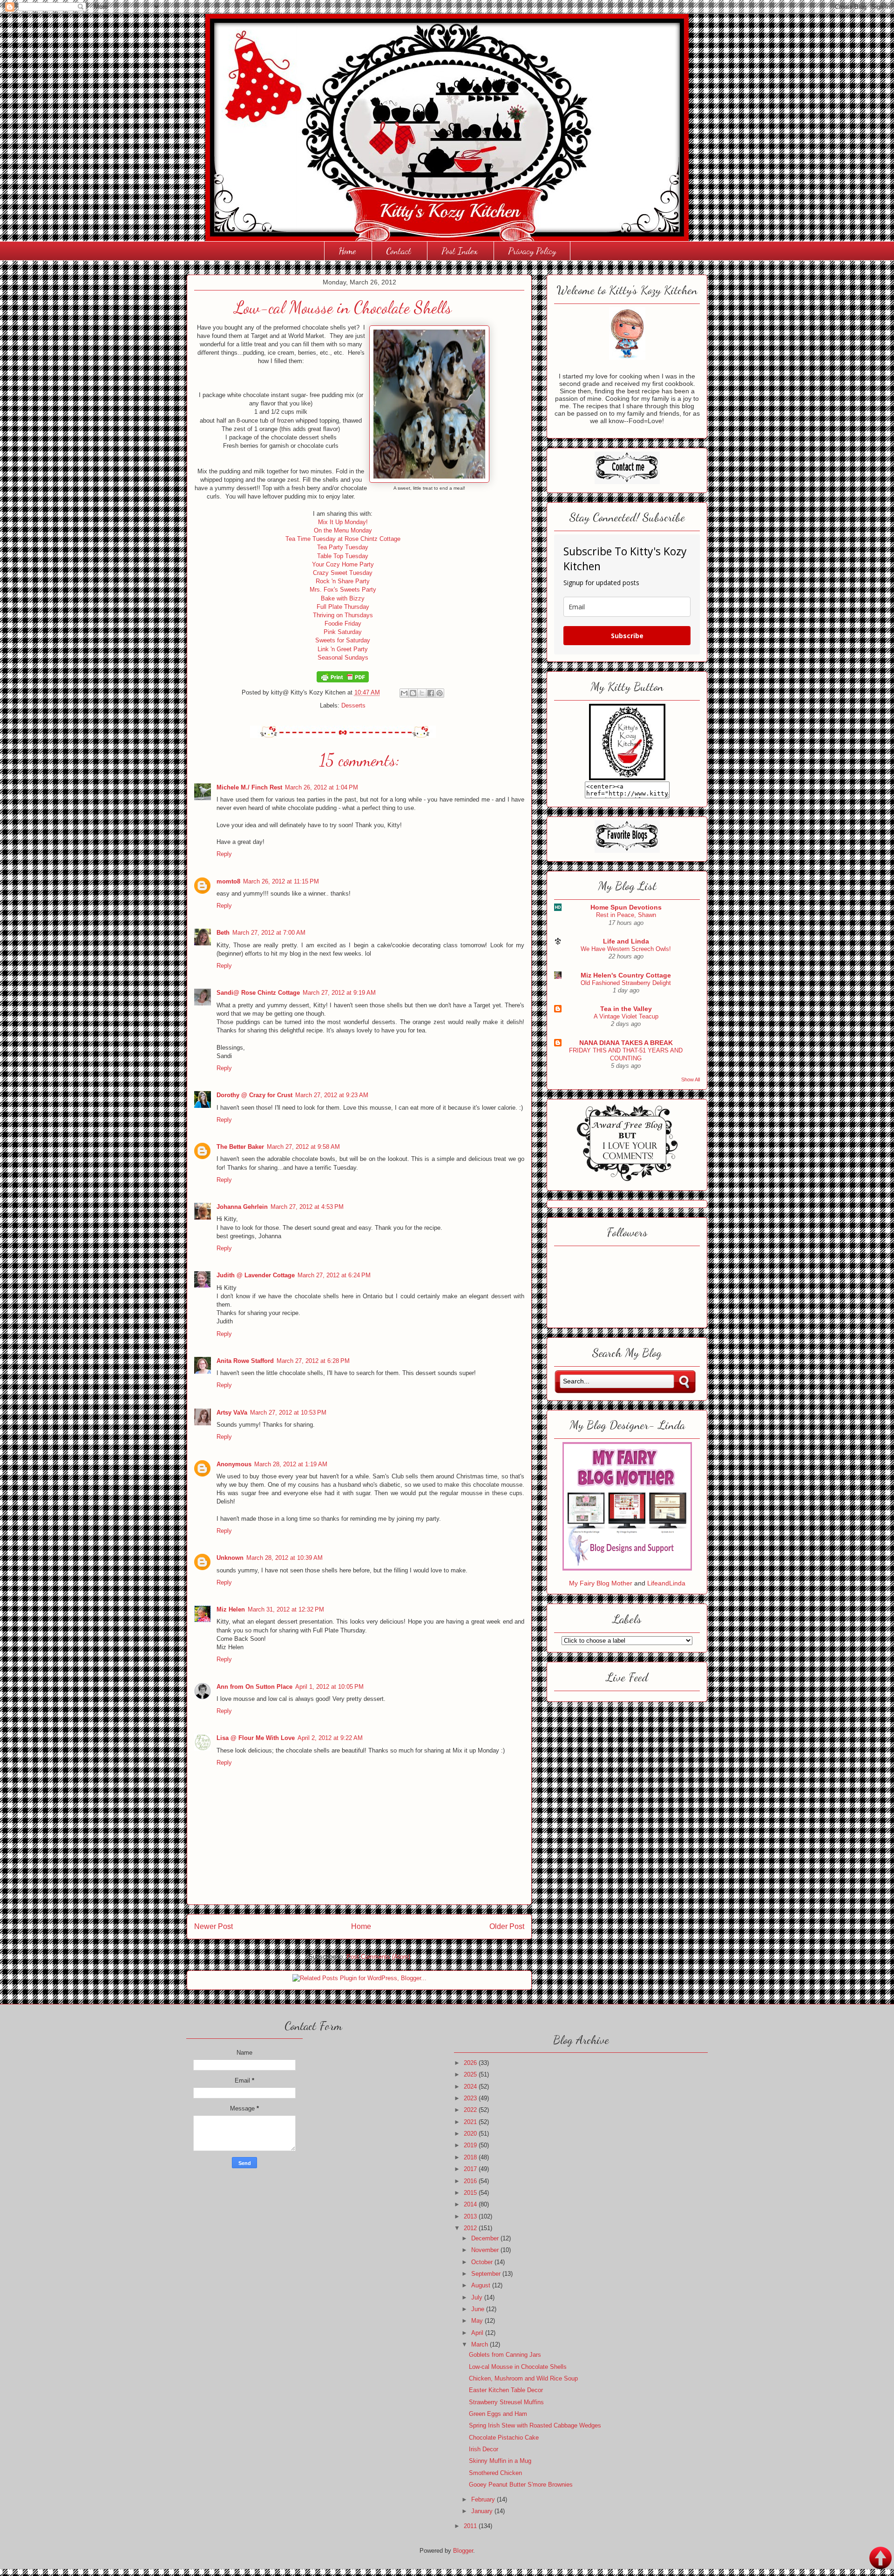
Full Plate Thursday (343, 607)
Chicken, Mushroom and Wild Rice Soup (523, 2378)
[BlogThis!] (413, 693)
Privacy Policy (532, 251)
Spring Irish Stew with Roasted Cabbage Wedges (535, 2425)
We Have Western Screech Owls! (626, 949)
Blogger (463, 2551)
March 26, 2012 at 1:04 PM (322, 787)
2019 (471, 2145)
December (486, 2238)
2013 (471, 2216)
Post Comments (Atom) (378, 1957)
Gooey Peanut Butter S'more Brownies (521, 2485)
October (483, 2262)
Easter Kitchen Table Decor (506, 2390)
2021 (471, 2122)
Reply (224, 854)
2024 (471, 2087)
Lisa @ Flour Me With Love (256, 1738)
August (482, 2285)
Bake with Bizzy (343, 598)
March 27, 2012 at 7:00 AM (269, 933)
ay (358, 624)
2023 (471, 2098)
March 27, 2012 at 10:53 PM (288, 1413)
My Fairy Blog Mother (602, 1583)
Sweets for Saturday (343, 640)
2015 (471, 2193)
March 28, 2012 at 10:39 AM (284, 1558)
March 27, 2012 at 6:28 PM (313, 1361)
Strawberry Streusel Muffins (506, 2402)
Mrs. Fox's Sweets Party (343, 590)
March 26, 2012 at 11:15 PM (281, 881)
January (483, 2511)
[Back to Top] (880, 2559)
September (487, 2274)
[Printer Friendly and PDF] (343, 680)
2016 (471, 2181)
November (486, 2250)
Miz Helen (231, 1609)
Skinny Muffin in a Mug (500, 2461)
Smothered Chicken (495, 2473)
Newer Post (213, 1926)
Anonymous (234, 1464)
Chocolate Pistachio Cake (504, 2438)
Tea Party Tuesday (343, 547)
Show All (691, 1079)
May (478, 2321)
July (478, 2297)
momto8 (228, 881)
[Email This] (404, 693)
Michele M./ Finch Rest (249, 787)
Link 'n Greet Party (343, 649)
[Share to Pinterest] (440, 693)
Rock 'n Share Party (343, 581)
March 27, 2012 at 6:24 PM (334, 1275)
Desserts (353, 705)
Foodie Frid (340, 624)
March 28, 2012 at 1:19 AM (291, 1464)
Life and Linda (626, 941)
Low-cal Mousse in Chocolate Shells (518, 2367)
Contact (399, 251)
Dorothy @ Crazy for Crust (254, 1095)
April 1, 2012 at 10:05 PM (329, 1687)
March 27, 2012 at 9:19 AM (339, 993)
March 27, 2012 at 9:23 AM (332, 1095)
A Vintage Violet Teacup (626, 1016)
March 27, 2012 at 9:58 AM (303, 1147)
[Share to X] (422, 693)
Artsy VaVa (232, 1413)
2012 (471, 2228)
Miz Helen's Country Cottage (626, 975)
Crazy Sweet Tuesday (343, 573)
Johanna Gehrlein (242, 1207)
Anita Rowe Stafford (245, 1361)
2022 (471, 2110)
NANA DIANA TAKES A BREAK (626, 1043)
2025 (471, 2074)
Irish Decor (484, 2449)
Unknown (230, 1558)
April (478, 2333)
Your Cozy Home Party (343, 564)
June (479, 2309)
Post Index (460, 251)
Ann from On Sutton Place (254, 1687)
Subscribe (627, 636)
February (484, 2499)
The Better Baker (240, 1147)
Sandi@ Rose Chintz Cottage (258, 993)
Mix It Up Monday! (343, 522)
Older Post (507, 1926)
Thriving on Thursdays (343, 615)
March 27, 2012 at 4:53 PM (307, 1207)
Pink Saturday (343, 632)
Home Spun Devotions (626, 907)
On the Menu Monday (343, 530)
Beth (223, 933)
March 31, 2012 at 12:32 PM (286, 1609)
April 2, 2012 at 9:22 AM (330, 1738)
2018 (471, 2157)
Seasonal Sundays (343, 657)
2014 (471, 2204)
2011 (471, 2526)
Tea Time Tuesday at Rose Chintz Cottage (343, 539)
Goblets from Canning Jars (505, 2355)
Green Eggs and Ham (498, 2414)
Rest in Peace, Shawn (626, 915)
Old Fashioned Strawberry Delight (626, 983)
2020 (471, 2134)
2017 (471, 2169)
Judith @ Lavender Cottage (256, 1275)
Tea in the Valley (626, 1009)
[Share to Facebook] (431, 693)
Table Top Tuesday (343, 556)
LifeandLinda (666, 1583)
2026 (471, 2063)
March (481, 2344)
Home (347, 251)
